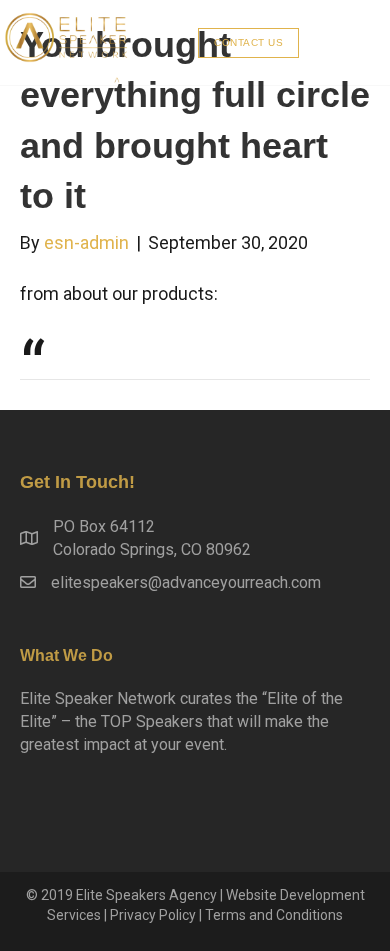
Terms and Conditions (274, 915)
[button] (248, 43)
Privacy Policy (153, 915)
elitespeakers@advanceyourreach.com (186, 582)
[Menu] (347, 42)
